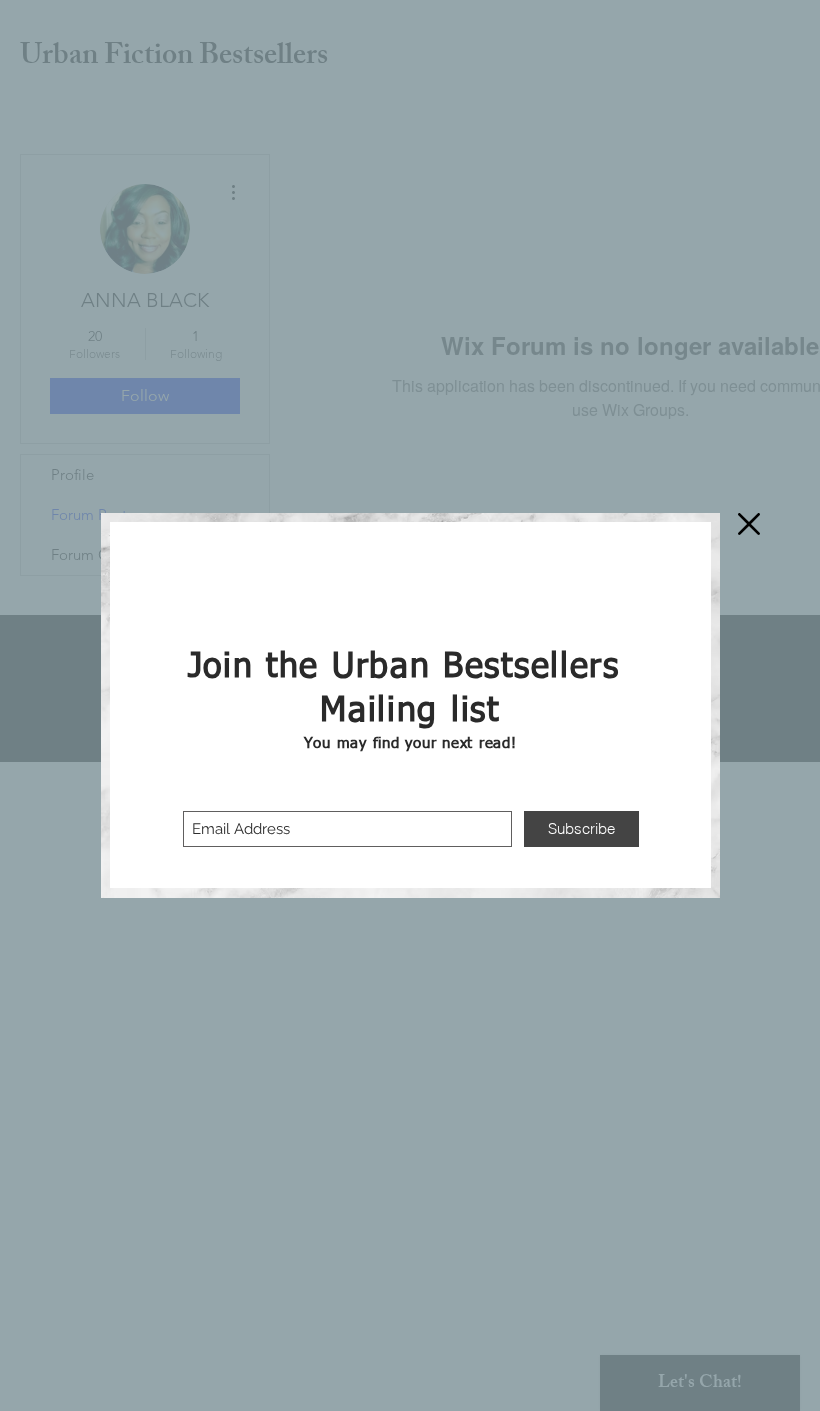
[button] (749, 524)
